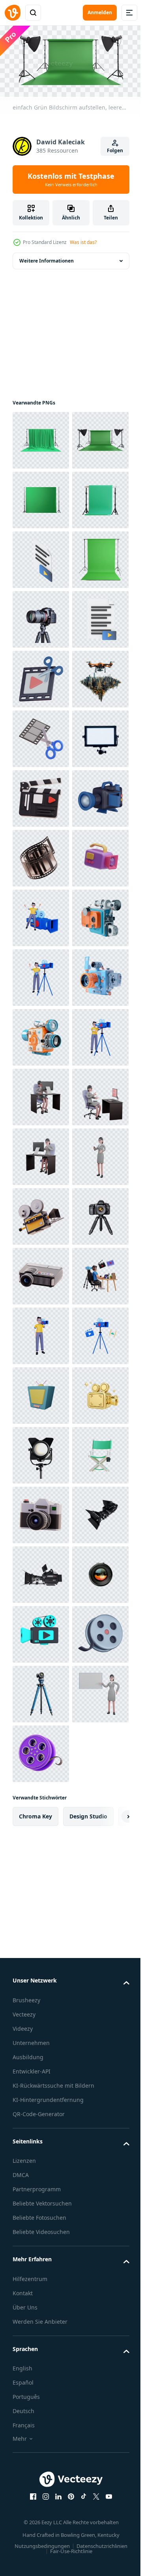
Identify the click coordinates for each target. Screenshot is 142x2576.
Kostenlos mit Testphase (71, 180)
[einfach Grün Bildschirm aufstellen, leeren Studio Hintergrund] (41, 497)
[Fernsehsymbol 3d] (41, 2348)
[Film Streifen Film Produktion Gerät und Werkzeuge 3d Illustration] (41, 1273)
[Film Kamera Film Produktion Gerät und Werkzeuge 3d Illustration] (41, 1990)
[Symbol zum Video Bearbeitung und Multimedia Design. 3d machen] (41, 915)
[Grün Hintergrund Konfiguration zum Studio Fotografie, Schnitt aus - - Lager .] (41, 557)
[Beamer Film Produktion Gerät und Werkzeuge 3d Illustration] (41, 2109)
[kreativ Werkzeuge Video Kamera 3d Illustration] (41, 1333)
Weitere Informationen (47, 258)
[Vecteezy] (13, 13)
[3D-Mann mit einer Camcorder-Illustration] (41, 1393)
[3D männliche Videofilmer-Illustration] (41, 1512)
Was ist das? (83, 242)
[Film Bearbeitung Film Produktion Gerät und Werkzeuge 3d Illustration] (41, 1035)
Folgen (115, 150)
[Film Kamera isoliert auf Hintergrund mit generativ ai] (41, 1452)
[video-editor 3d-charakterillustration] (41, 2169)
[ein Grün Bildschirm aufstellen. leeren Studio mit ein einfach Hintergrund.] (41, 438)
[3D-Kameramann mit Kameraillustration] (41, 2229)
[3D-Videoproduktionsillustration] (41, 1691)
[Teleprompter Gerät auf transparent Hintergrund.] (41, 1094)
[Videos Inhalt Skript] (41, 855)
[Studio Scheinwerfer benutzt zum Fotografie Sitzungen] (41, 2467)
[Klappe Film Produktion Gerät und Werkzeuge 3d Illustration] (41, 1154)
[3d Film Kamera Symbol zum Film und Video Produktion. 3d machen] (41, 1214)
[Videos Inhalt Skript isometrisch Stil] (41, 676)
